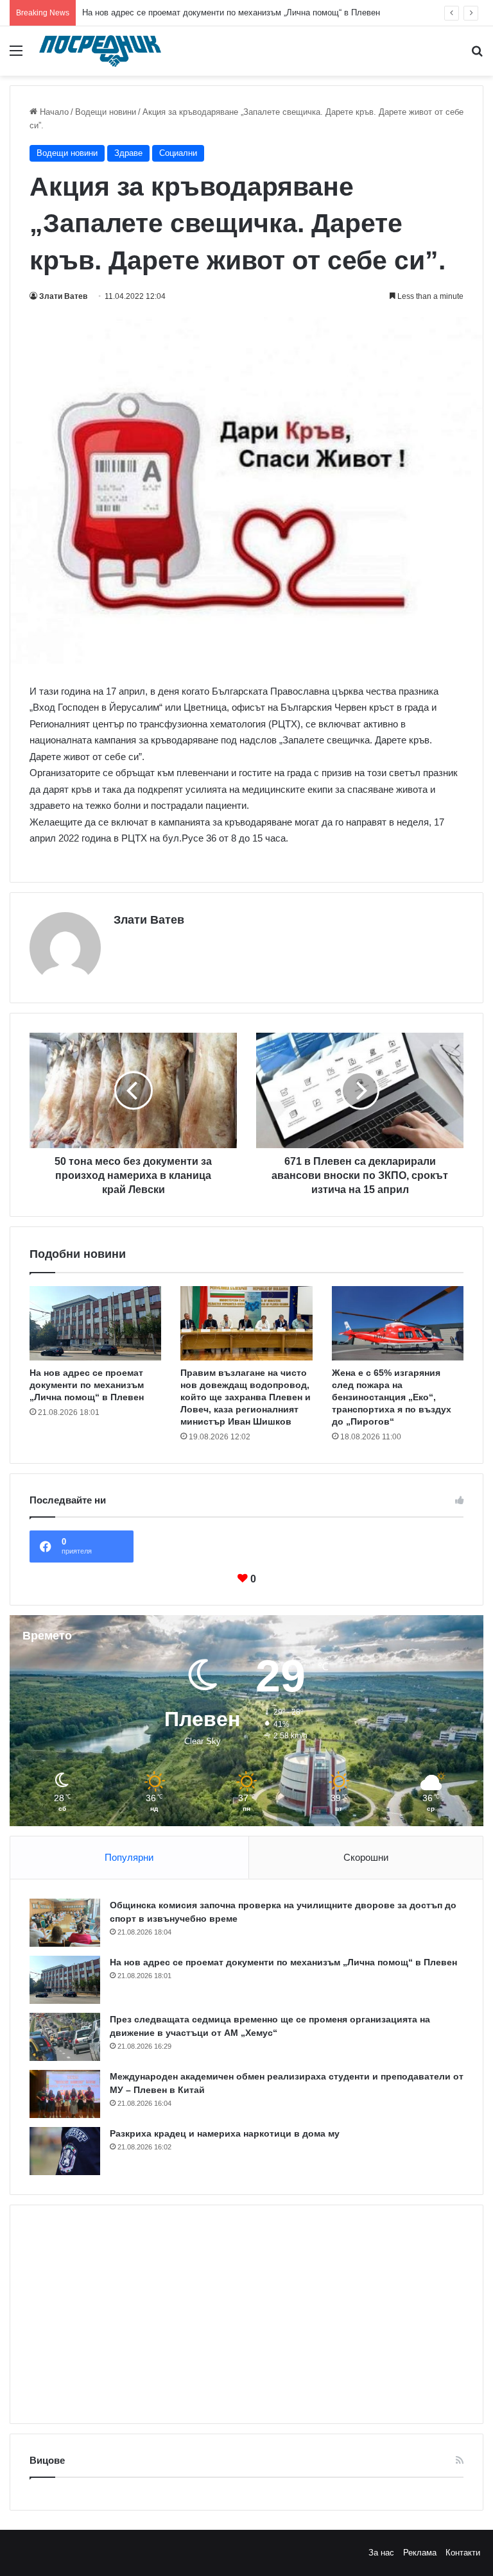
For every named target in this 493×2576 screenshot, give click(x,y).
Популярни (129, 1857)
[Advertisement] (246, 2314)
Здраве (128, 153)
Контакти (463, 2553)
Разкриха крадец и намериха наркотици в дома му (225, 2133)
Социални (178, 153)
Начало (53, 112)
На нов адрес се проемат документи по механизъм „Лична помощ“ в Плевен (231, 13)
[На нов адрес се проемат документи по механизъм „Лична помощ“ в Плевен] (95, 1323)
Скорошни (366, 1857)
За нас (381, 2553)
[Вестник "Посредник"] (100, 51)
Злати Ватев (63, 296)
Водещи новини (106, 112)
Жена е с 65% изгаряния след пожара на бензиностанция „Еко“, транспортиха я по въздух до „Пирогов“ (392, 1397)
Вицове (47, 2460)
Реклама (420, 2553)
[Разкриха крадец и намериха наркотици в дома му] (65, 2151)
